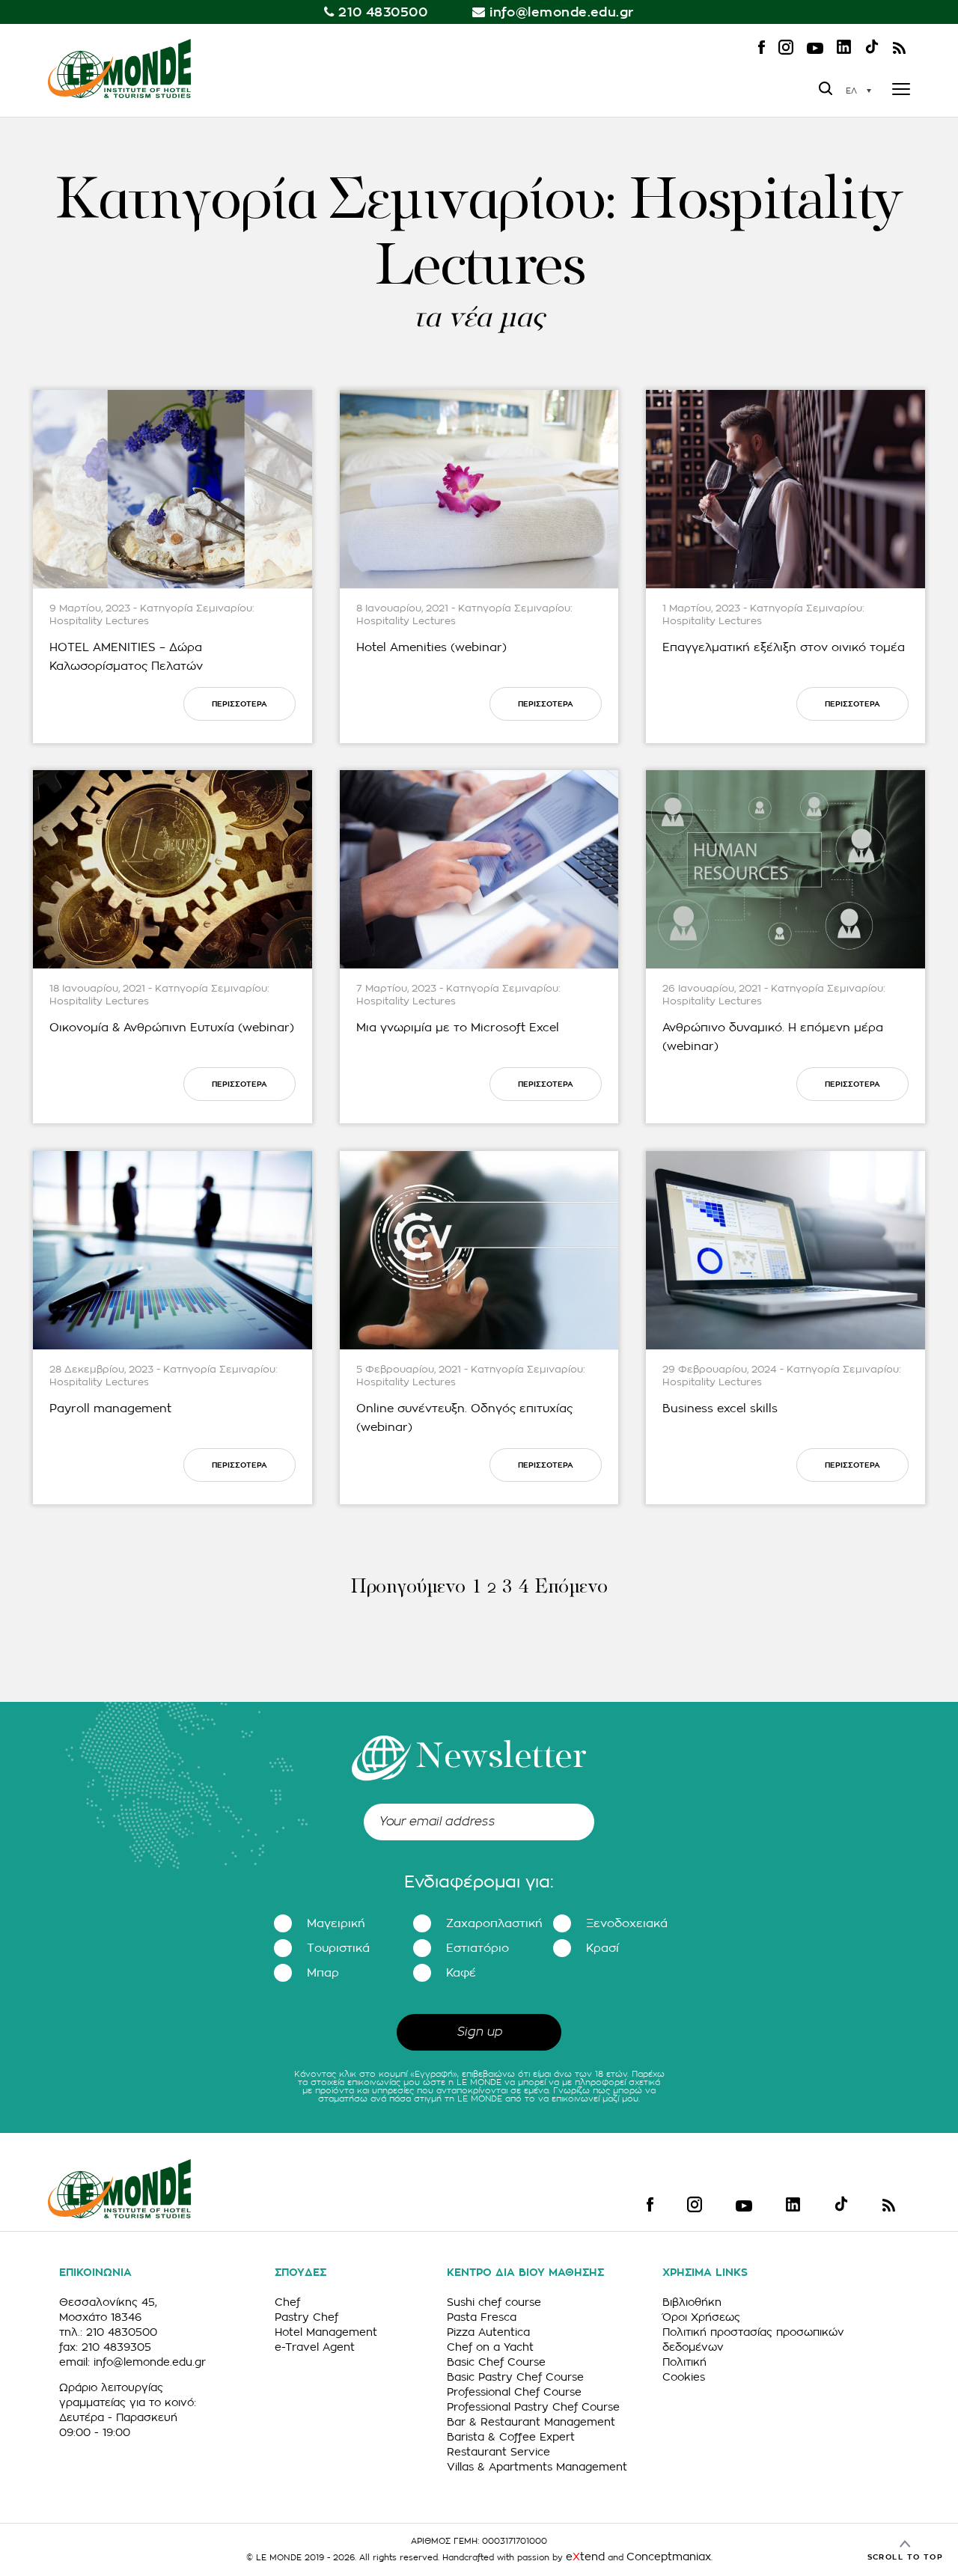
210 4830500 (383, 12)
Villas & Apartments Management (537, 2467)
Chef (287, 2302)
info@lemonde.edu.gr (562, 12)
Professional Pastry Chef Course (533, 2407)
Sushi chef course (494, 2302)
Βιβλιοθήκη (692, 2302)
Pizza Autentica (488, 2332)
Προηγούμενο (408, 1588)
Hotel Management (326, 2332)
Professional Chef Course (514, 2392)
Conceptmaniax (669, 2557)
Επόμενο (571, 1588)
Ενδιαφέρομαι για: (479, 1882)
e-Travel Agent (315, 2347)
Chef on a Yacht (490, 2347)
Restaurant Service (498, 2452)
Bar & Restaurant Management (531, 2422)
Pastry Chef (306, 2317)
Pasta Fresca (482, 2317)
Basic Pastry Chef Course (515, 2377)
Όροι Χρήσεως (701, 2317)
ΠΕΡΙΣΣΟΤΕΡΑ (239, 704)
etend (585, 2557)
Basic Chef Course (496, 2362)
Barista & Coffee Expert (511, 2437)
